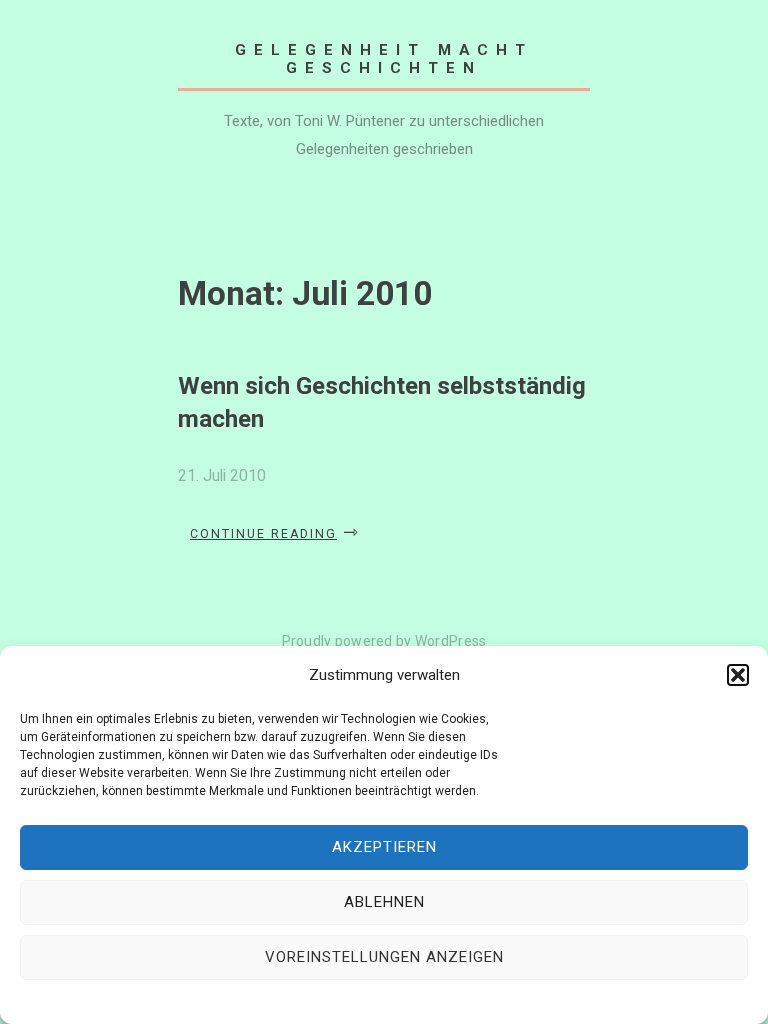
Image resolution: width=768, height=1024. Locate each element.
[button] (738, 675)
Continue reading (275, 534)
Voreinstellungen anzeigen (384, 957)
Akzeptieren (384, 847)
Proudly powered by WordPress (384, 641)
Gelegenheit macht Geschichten (384, 59)
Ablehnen (384, 902)
